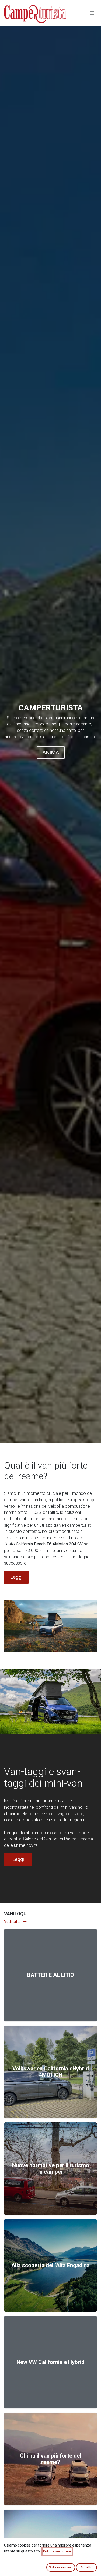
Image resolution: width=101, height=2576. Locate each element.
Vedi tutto (12, 1922)
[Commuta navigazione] (92, 13)
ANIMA (51, 752)
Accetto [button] (87, 2567)
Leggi (16, 1577)
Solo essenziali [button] (61, 2567)
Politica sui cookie (57, 2551)
